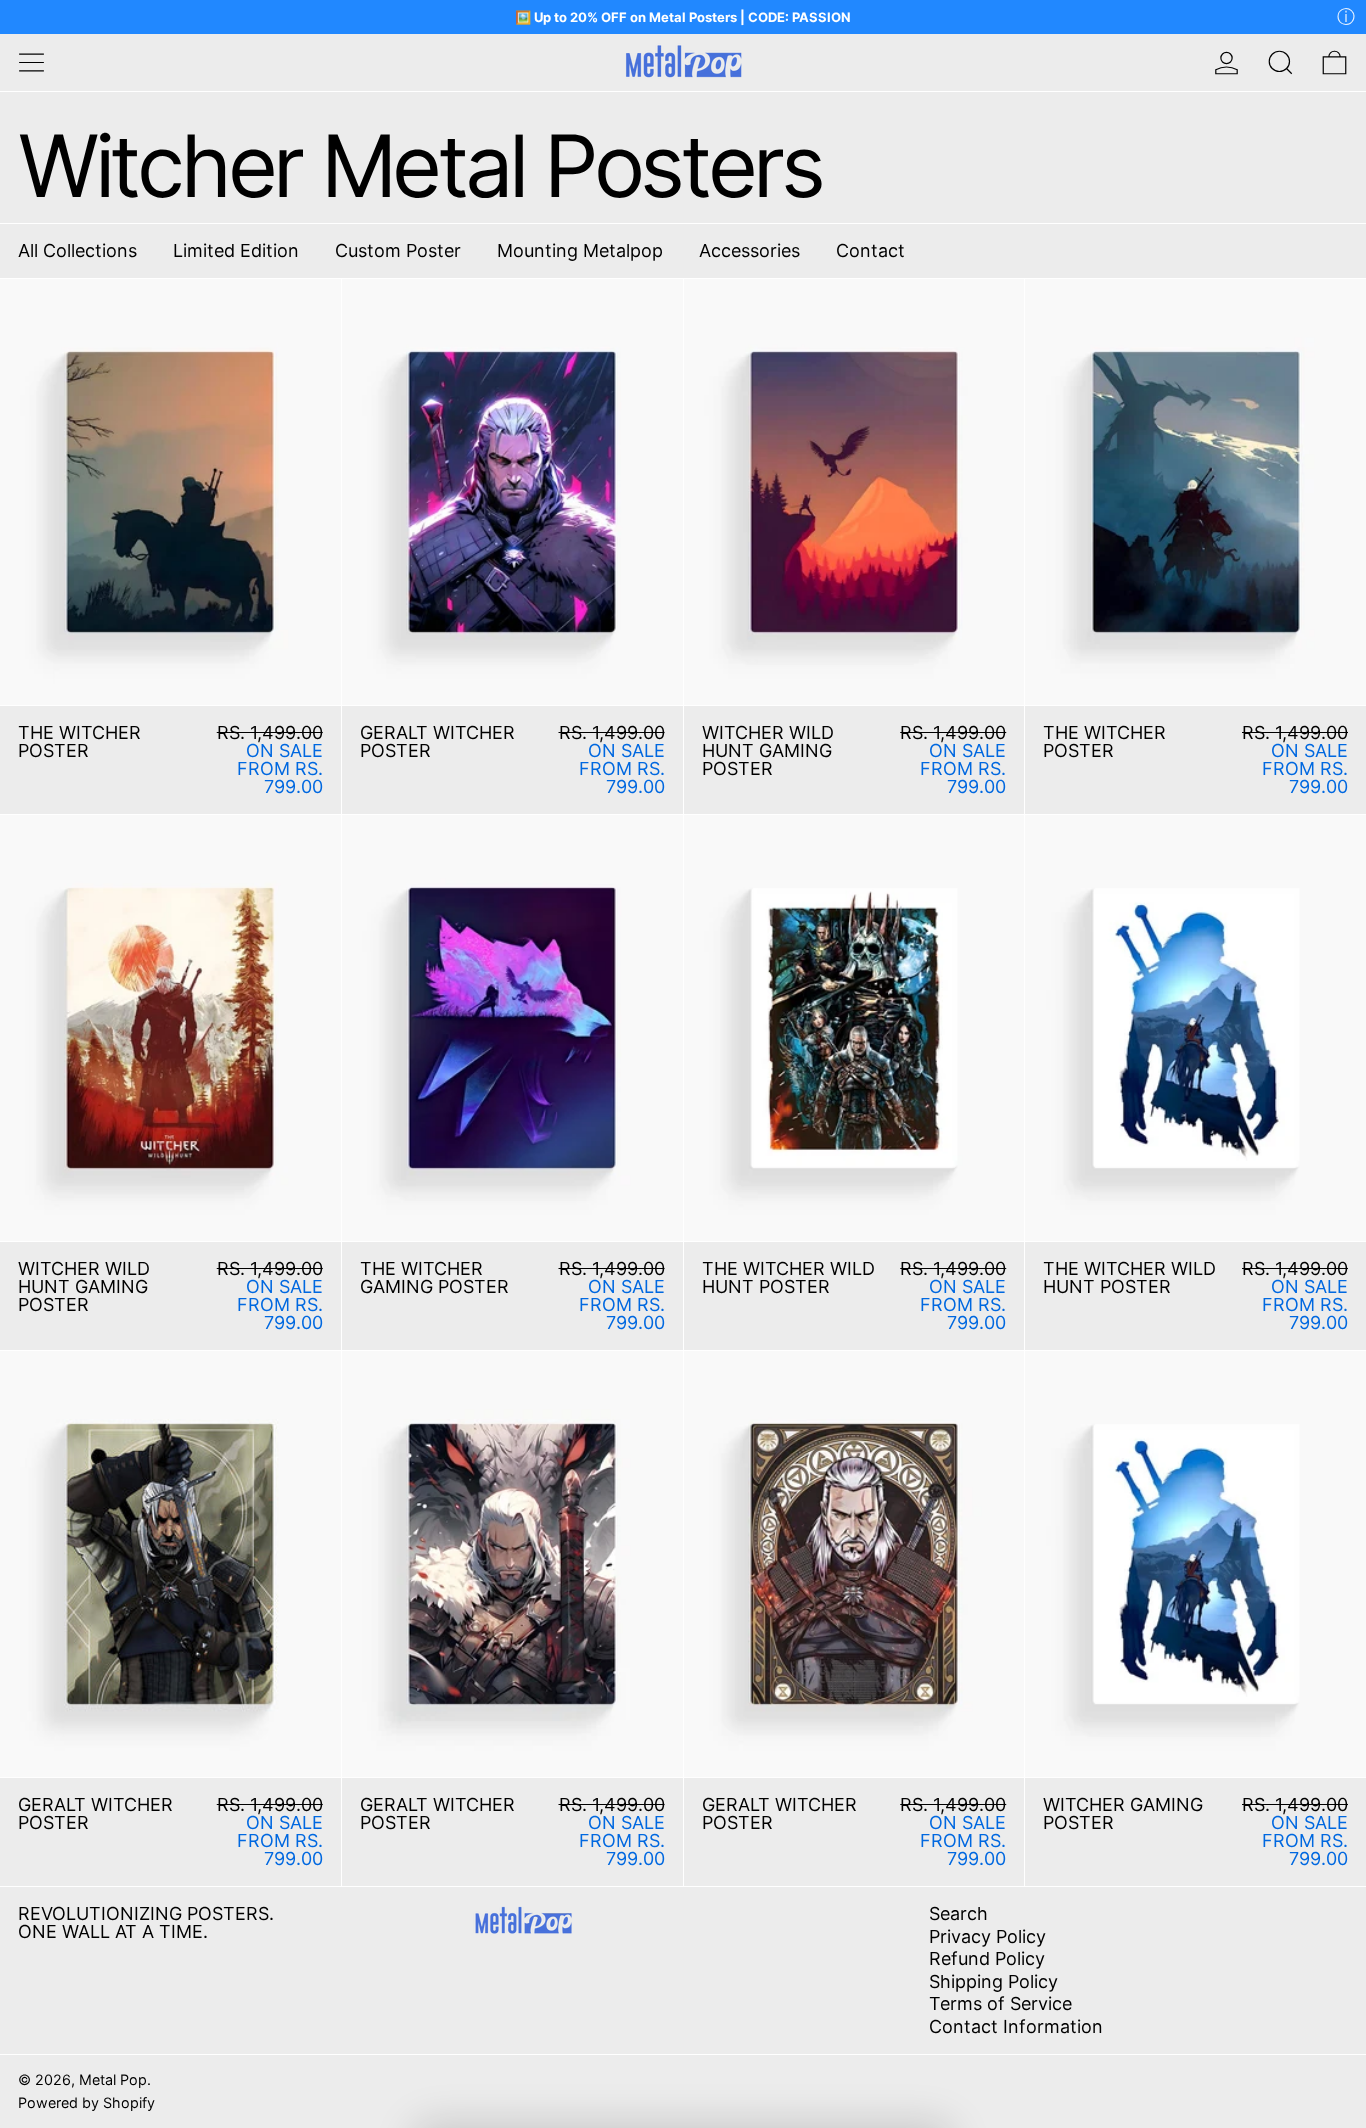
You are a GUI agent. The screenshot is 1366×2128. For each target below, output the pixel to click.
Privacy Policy (987, 1936)
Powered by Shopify (86, 2102)
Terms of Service (1000, 2003)
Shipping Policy (993, 1981)
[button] (1280, 62)
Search (958, 1913)
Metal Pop (113, 2079)
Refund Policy (987, 1958)
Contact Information (1016, 2026)
